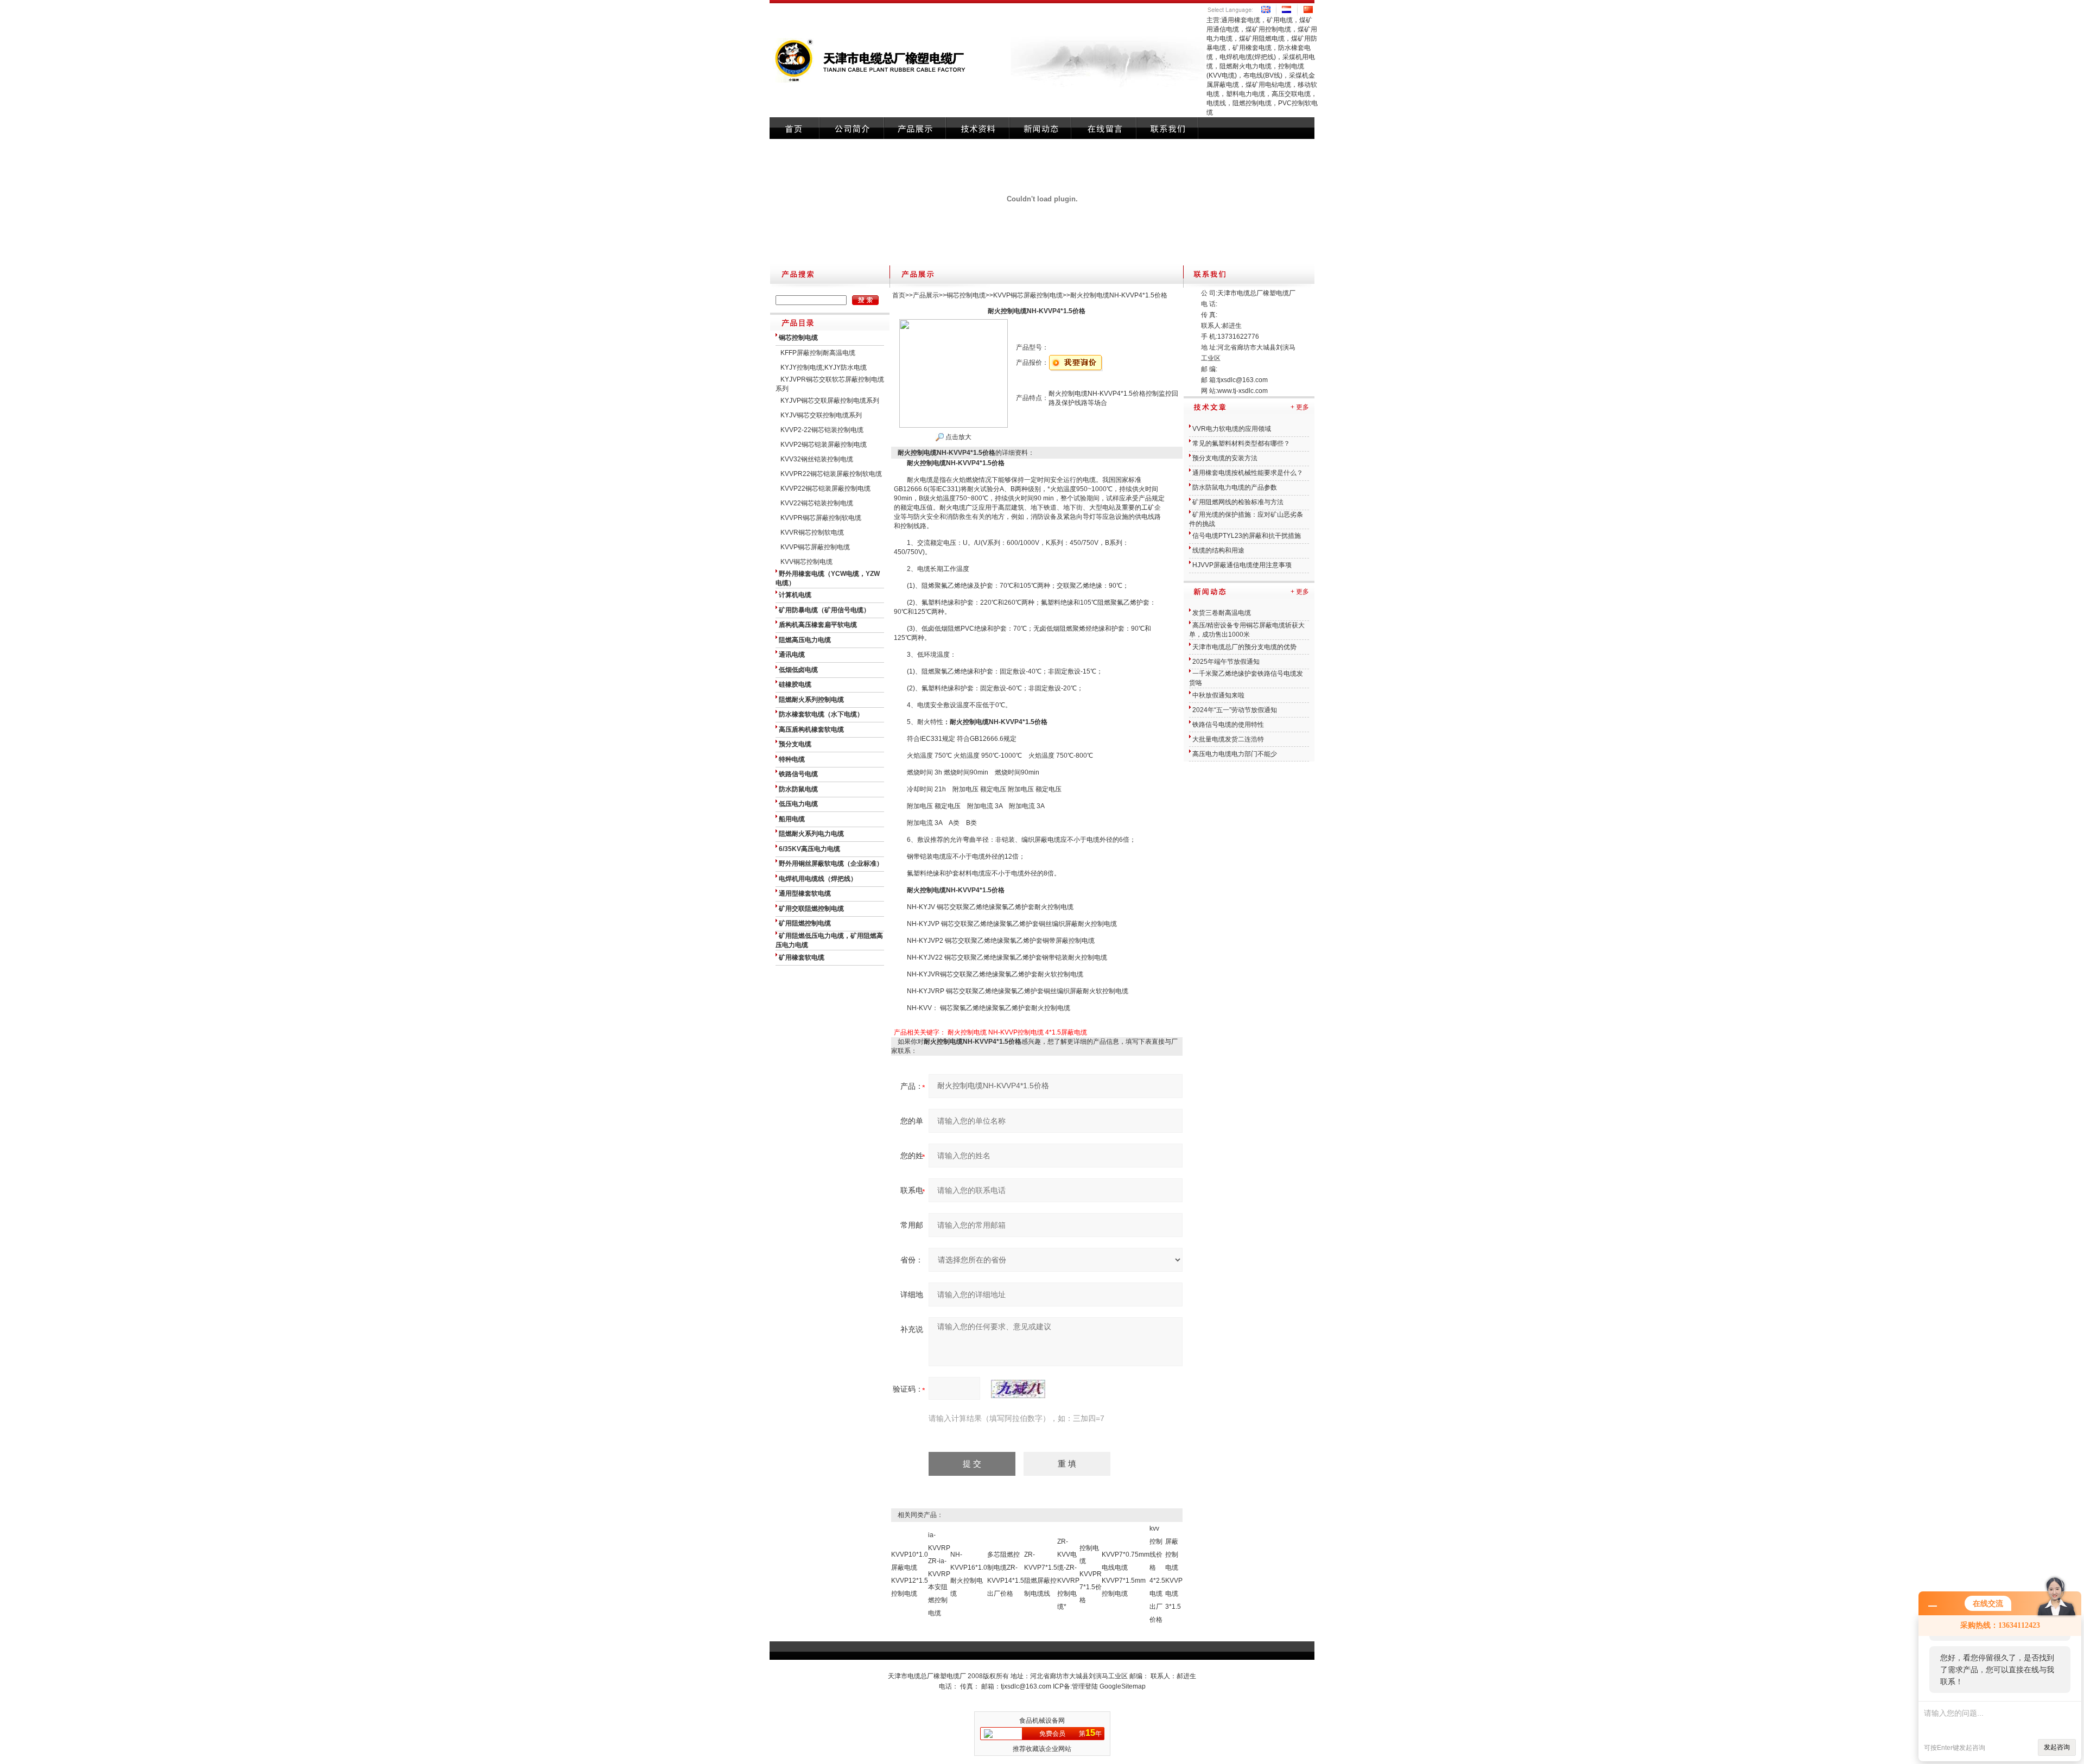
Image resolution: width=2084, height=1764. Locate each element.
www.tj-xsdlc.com (1243, 391)
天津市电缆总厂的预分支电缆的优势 (1244, 647)
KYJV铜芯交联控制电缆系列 (821, 415)
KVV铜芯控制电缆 (806, 562)
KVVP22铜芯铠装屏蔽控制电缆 (825, 488)
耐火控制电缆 (967, 1032)
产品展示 (926, 295)
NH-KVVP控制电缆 (1016, 1032)
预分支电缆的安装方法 (1225, 458)
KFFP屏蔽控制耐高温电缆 (818, 353)
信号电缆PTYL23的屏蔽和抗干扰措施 (1247, 536)
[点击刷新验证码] (1018, 1389)
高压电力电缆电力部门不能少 (1235, 754)
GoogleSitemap (1123, 1686)
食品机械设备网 (1042, 1721)
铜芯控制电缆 (966, 295)
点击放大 (958, 437)
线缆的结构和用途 (1218, 550)
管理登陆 (1085, 1686)
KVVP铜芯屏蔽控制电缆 (815, 547)
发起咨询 (2057, 1747)
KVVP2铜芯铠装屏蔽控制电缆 (824, 445)
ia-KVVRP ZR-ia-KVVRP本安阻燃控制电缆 (939, 1574)
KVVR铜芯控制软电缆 (812, 532)
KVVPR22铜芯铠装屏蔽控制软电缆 (831, 474)
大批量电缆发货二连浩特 (1228, 739)
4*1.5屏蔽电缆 (1066, 1032)
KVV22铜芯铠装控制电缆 (817, 503)
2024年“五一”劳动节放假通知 (1235, 710)
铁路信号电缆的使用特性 (1228, 725)
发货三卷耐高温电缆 (1222, 613)
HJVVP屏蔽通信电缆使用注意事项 (1242, 565)
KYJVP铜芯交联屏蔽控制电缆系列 (830, 401)
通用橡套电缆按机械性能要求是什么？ (1248, 473)
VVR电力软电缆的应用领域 (1232, 429)
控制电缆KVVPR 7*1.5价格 (1091, 1574)
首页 (899, 295)
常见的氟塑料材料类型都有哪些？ (1241, 443)
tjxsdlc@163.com (1243, 380)
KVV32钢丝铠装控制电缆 (817, 459)
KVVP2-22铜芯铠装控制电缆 (822, 430)
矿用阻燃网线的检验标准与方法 (1238, 502)
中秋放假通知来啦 (1218, 695)
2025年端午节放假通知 (1226, 662)
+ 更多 (1300, 407)
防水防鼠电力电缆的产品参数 (1235, 487)
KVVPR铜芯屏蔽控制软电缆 (821, 518)
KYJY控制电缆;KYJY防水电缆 (824, 367)
